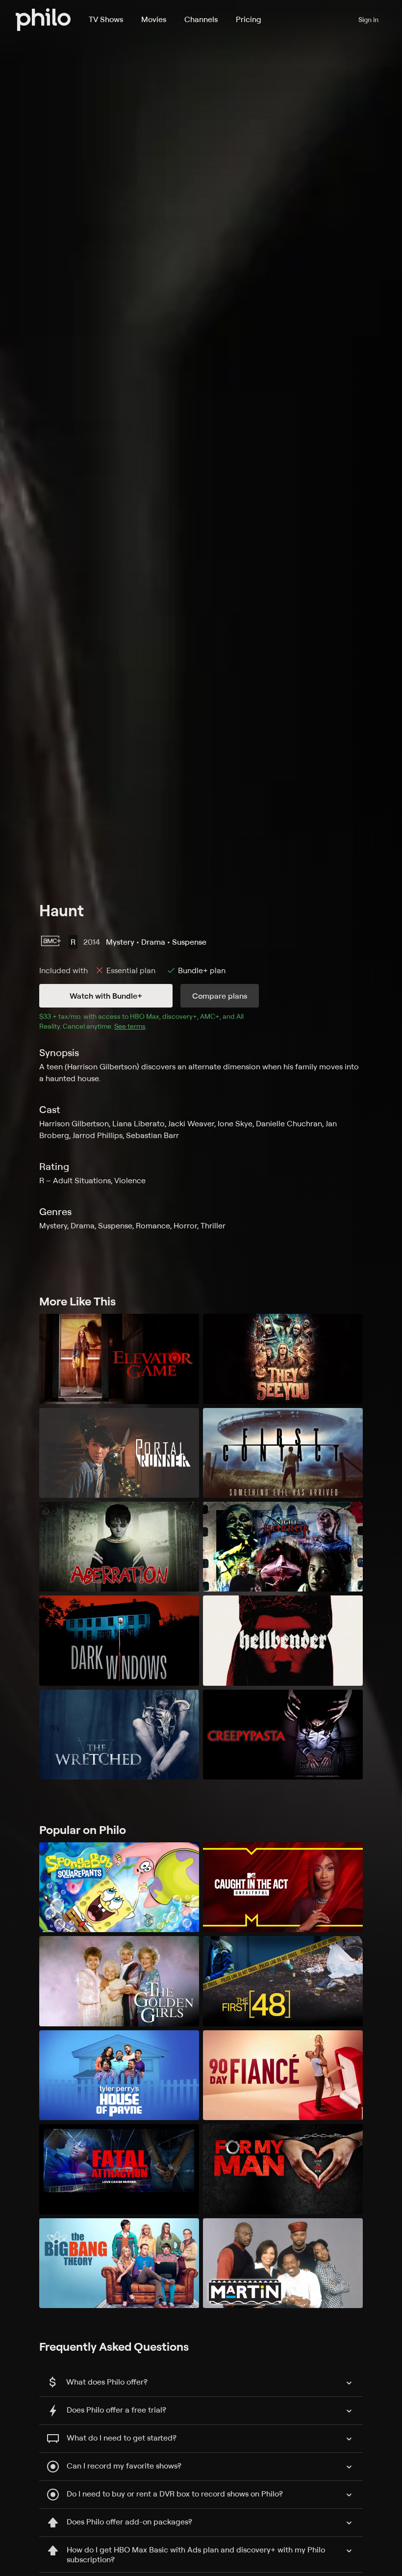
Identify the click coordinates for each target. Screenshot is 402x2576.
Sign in (368, 19)
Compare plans (220, 996)
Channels (201, 19)
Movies (154, 19)
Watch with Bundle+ (106, 996)
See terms (130, 1026)
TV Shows (106, 19)
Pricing (249, 19)
